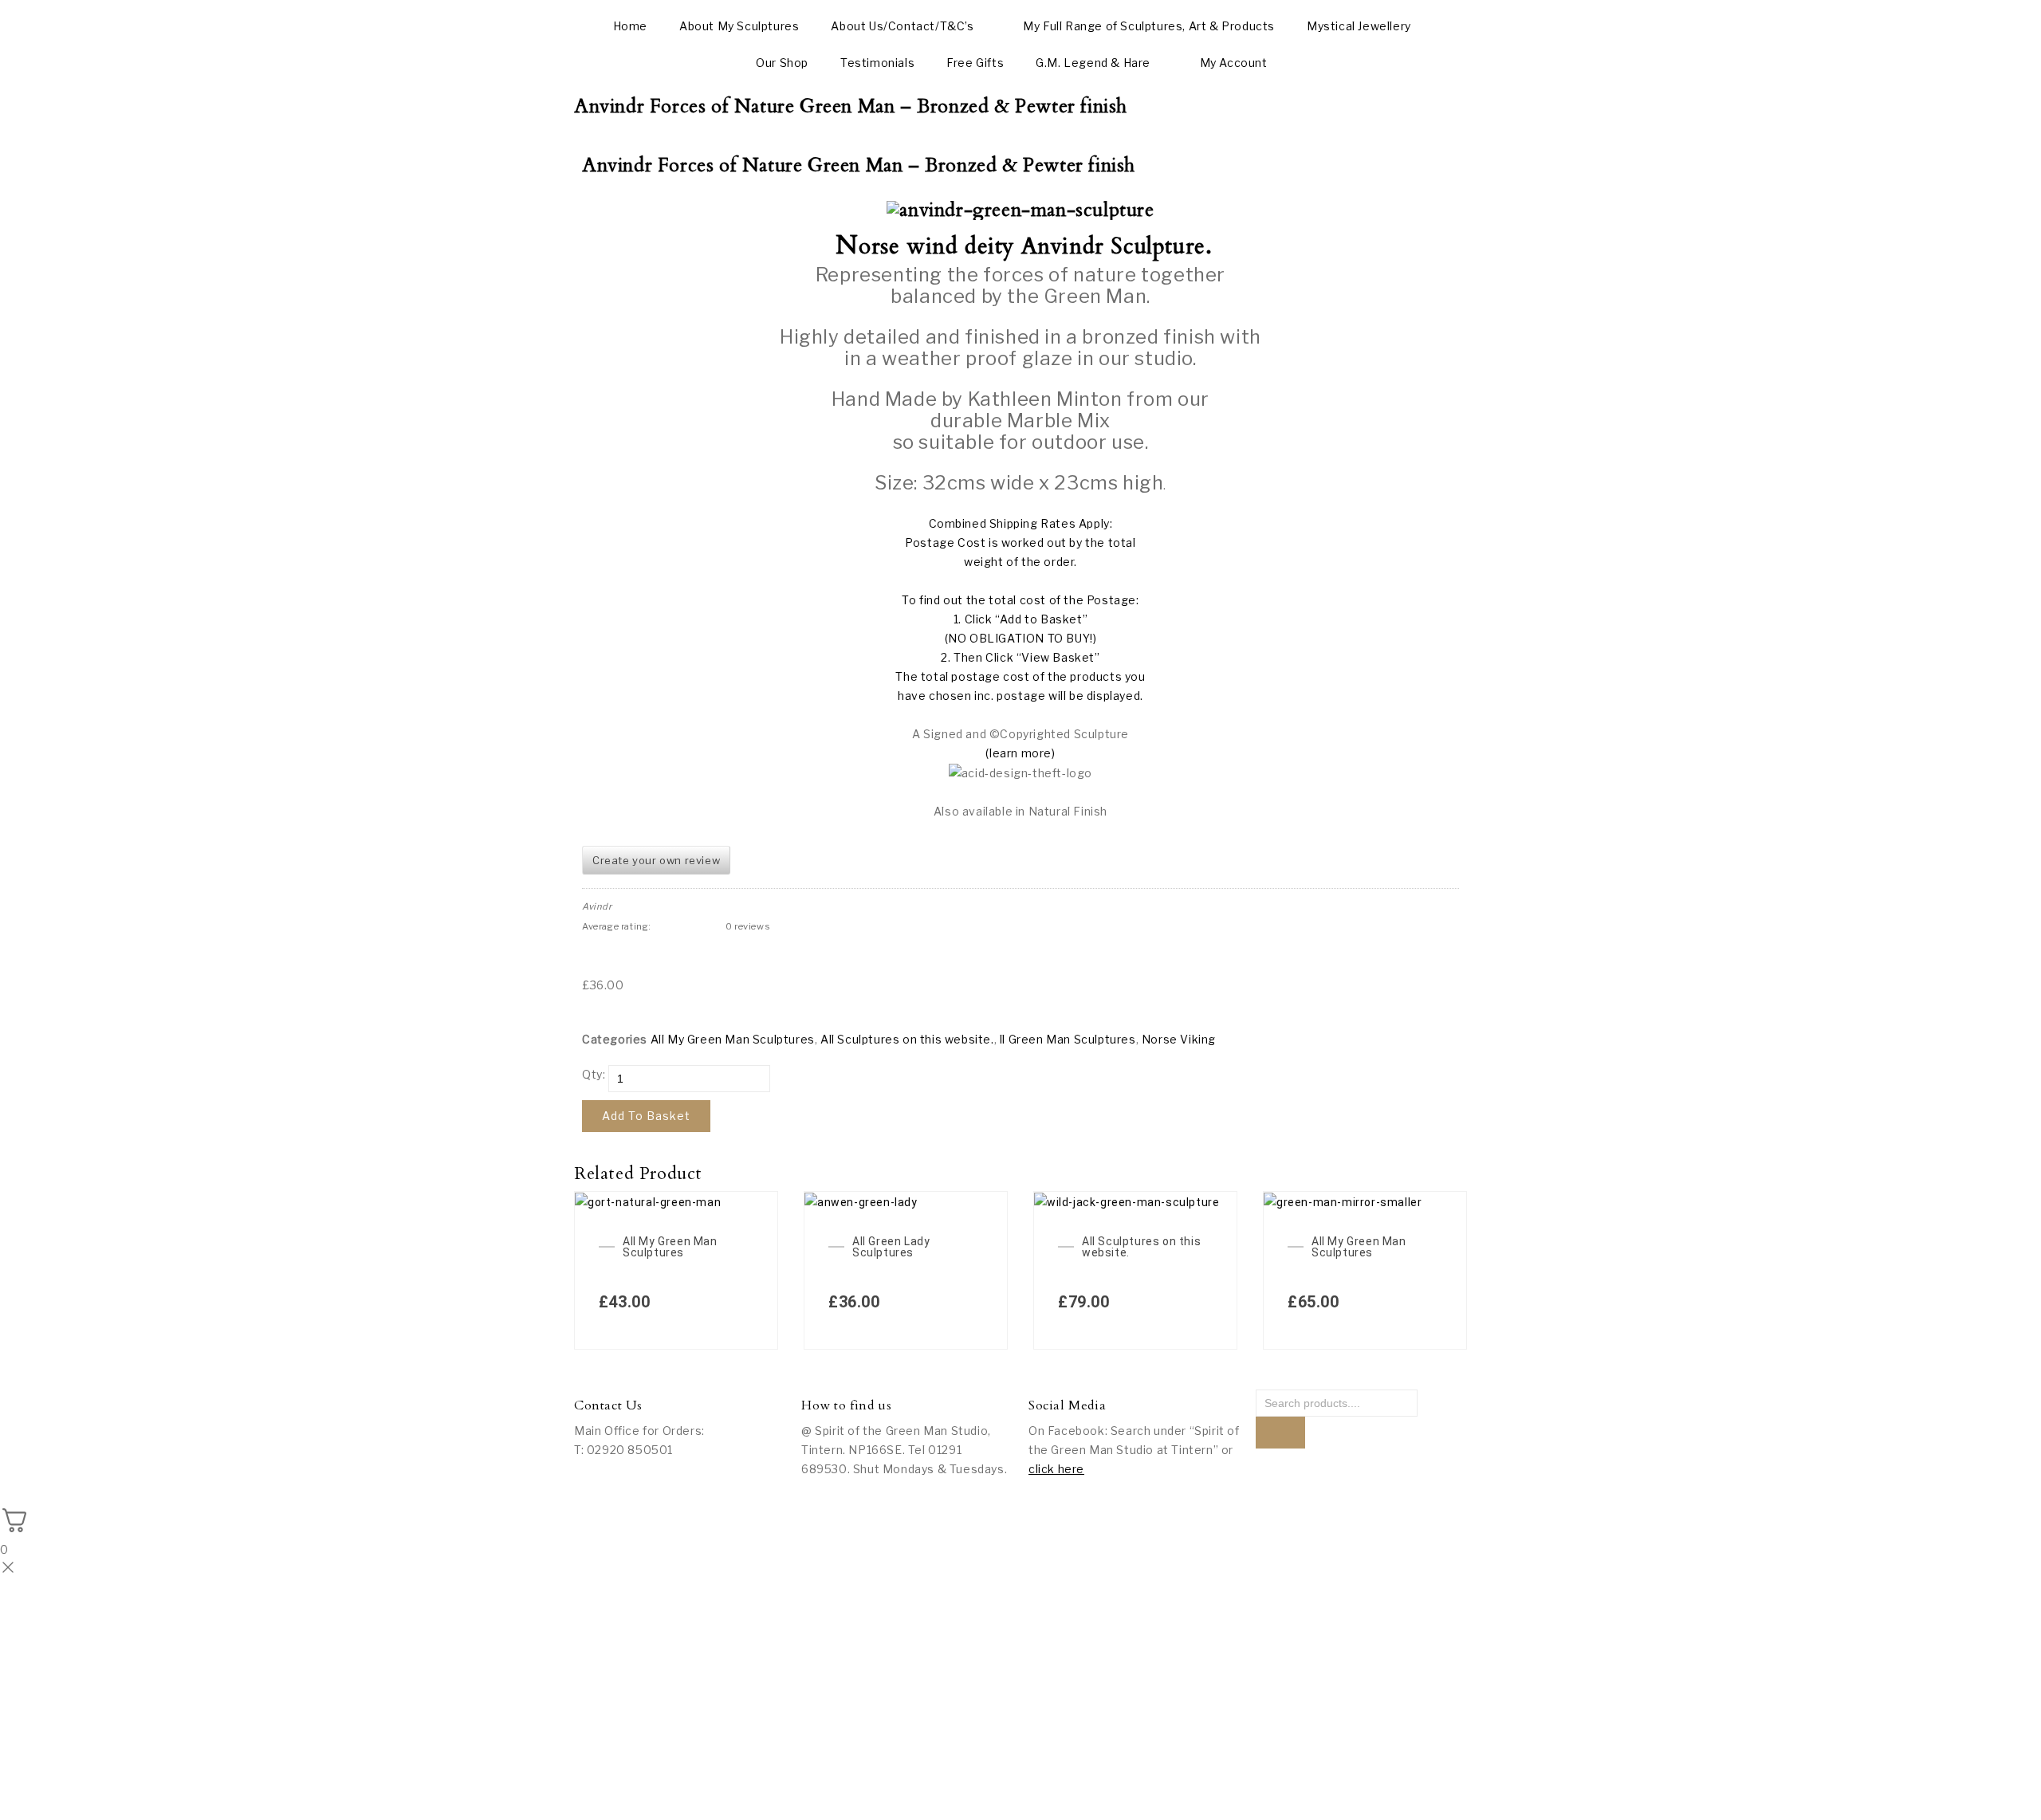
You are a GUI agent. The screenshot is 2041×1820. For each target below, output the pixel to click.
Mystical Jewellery (1359, 26)
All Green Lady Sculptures (891, 1247)
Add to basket (646, 1116)
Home (630, 26)
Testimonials (877, 63)
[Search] (1280, 1433)
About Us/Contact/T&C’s (902, 26)
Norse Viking (1179, 1039)
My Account (1234, 63)
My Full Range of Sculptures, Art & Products (1149, 26)
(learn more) (1020, 753)
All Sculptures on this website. (907, 1039)
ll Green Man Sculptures (1068, 1039)
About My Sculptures (739, 26)
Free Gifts (975, 63)
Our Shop (782, 63)
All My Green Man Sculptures (733, 1039)
